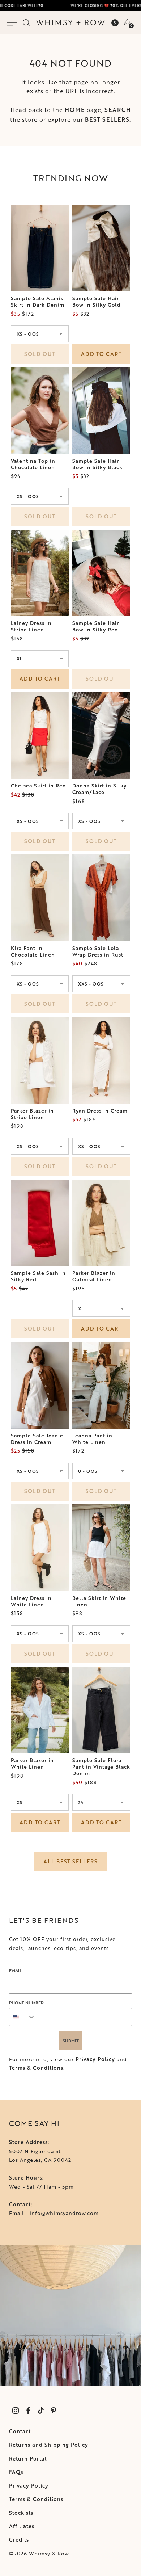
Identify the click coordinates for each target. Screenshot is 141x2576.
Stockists (21, 2513)
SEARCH (118, 110)
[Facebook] (28, 2410)
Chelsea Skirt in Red (39, 786)
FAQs (16, 2472)
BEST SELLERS (107, 119)
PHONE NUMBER (26, 2003)
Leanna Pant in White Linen (92, 1439)
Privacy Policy (95, 2059)
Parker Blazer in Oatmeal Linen (94, 1276)
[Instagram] (15, 2410)
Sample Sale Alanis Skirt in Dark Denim (38, 302)
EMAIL (15, 1970)
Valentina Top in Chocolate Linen (33, 464)
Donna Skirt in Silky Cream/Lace (99, 789)
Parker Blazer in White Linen (32, 1764)
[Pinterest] (53, 2410)
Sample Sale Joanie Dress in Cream (37, 1439)
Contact (20, 2431)
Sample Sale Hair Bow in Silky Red (96, 626)
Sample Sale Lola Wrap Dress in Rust (98, 951)
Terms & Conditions (36, 2068)
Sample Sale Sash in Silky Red (38, 1276)
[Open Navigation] (14, 23)
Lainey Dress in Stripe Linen (31, 626)
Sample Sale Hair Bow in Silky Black (97, 464)
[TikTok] (41, 2410)
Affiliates (22, 2526)
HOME (75, 110)
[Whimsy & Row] (70, 22)
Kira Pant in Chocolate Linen (33, 951)
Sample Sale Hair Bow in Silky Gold (97, 302)
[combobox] (22, 2017)
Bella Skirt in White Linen (99, 1601)
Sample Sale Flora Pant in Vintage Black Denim (101, 1767)
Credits (19, 2540)
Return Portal (28, 2459)
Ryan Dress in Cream (100, 1111)
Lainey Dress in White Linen (31, 1601)
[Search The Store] (26, 23)
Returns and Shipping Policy (49, 2445)
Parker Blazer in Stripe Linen (32, 1114)
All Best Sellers (70, 1861)
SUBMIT (71, 2041)
